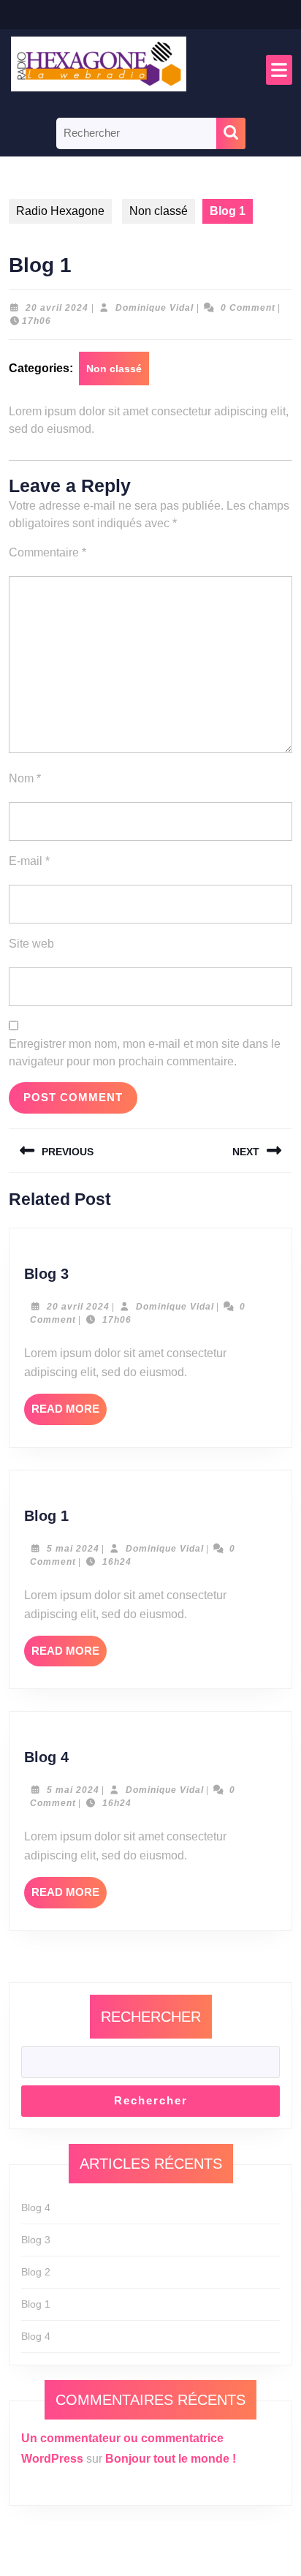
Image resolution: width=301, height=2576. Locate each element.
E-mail (29, 861)
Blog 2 (36, 2272)
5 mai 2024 (73, 1549)
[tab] (279, 70)
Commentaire (47, 552)
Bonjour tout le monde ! (171, 2459)
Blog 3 (46, 1274)
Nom (25, 778)
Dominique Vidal (155, 308)
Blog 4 (46, 1757)
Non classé (159, 211)
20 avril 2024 (57, 308)
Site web (31, 944)
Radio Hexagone (60, 211)
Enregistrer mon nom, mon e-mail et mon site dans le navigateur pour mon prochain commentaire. (145, 1053)
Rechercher (151, 2017)
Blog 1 (46, 1516)
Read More (69, 1413)
